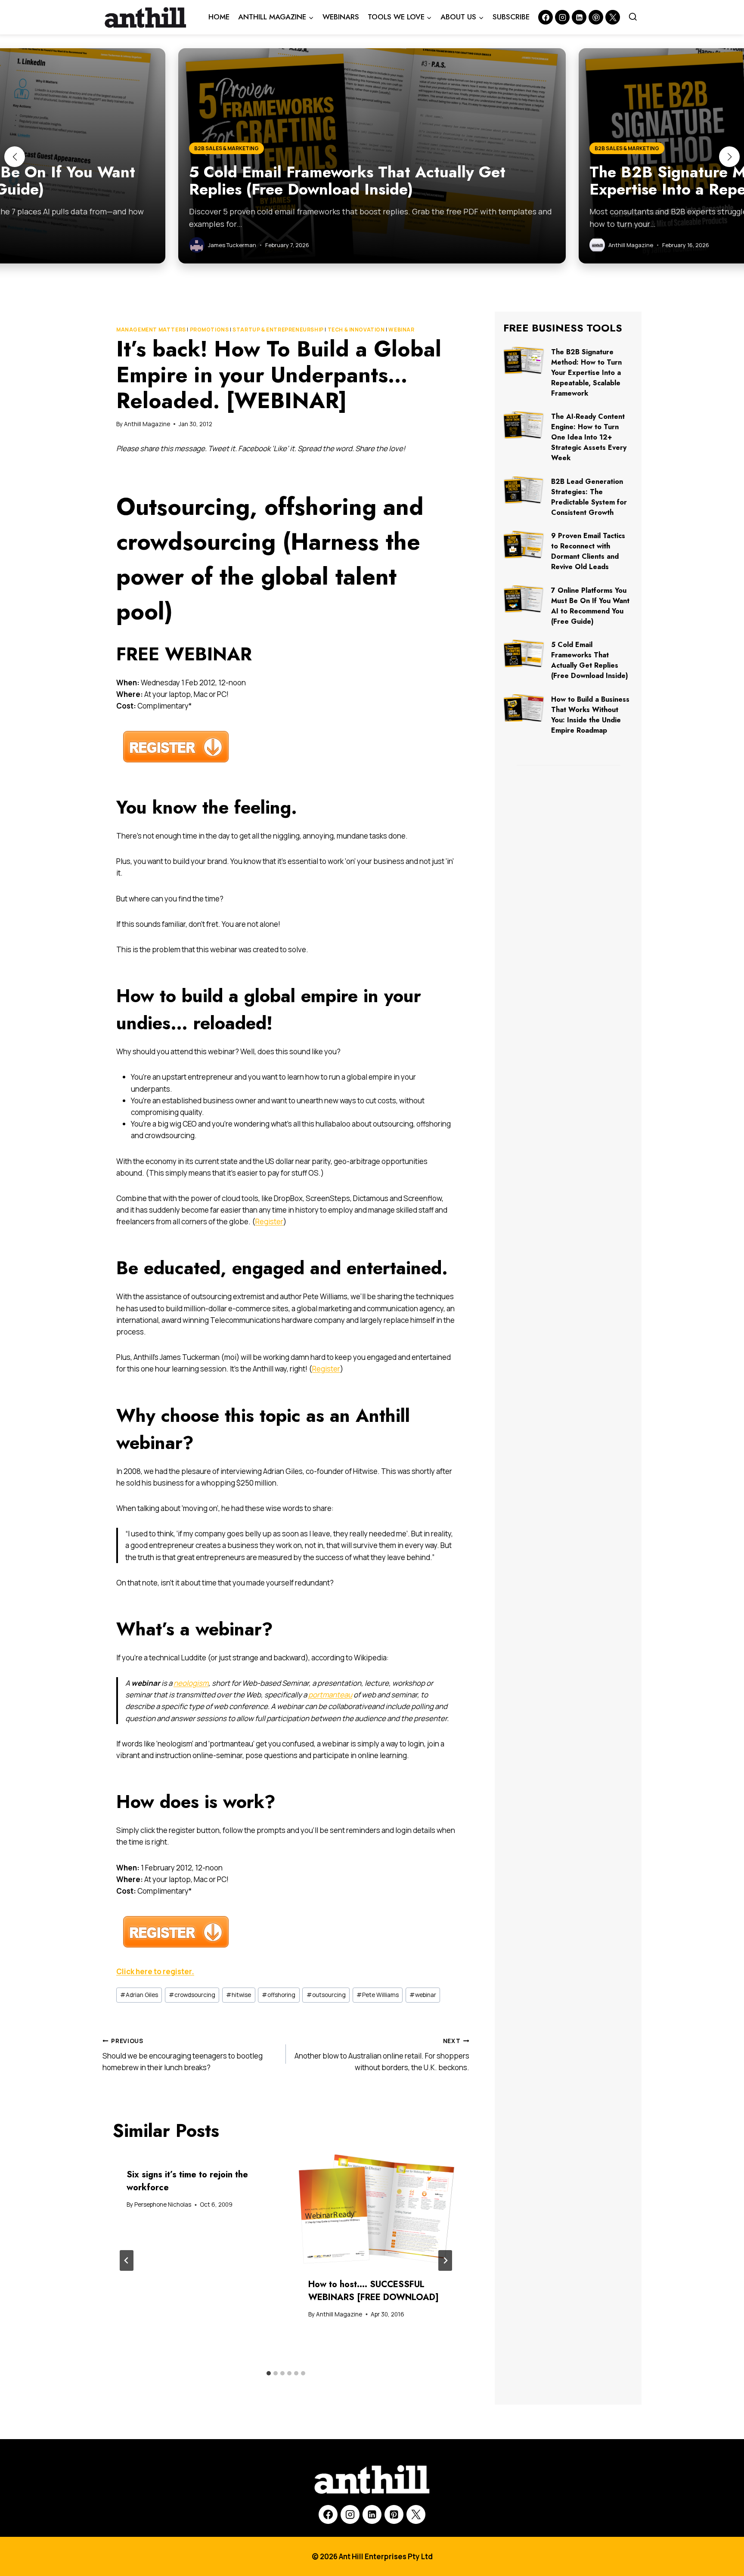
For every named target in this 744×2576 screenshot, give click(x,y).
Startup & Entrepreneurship (278, 330)
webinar (423, 1995)
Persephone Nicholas (163, 2204)
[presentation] (377, 2209)
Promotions (209, 330)
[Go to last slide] (127, 2260)
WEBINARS (341, 17)
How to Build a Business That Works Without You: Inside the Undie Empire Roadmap (590, 715)
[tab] (269, 2373)
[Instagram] (562, 17)
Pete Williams (378, 1995)
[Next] (445, 2260)
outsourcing (326, 1995)
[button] (15, 157)
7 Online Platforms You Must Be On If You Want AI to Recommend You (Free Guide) (590, 606)
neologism (191, 1683)
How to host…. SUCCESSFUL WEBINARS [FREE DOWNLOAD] (374, 2291)
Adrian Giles (139, 1995)
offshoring (279, 1995)
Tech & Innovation (356, 330)
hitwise (239, 1995)
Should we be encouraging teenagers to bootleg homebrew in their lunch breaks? (183, 2055)
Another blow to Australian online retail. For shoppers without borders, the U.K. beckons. (382, 2055)
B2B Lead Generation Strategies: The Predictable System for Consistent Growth (589, 497)
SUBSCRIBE (511, 17)
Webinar (401, 330)
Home (219, 17)
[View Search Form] (633, 17)
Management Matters (151, 330)
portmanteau (330, 1695)
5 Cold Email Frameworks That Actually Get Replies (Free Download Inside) (590, 660)
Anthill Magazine (147, 424)
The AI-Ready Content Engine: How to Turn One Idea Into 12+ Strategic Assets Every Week (589, 437)
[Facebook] (546, 17)
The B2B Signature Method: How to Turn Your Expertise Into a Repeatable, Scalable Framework (586, 373)
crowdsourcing (192, 1995)
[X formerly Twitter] (613, 17)
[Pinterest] (596, 17)
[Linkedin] (579, 17)
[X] (416, 2514)
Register (269, 1221)
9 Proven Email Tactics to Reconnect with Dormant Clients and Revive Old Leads (588, 551)
